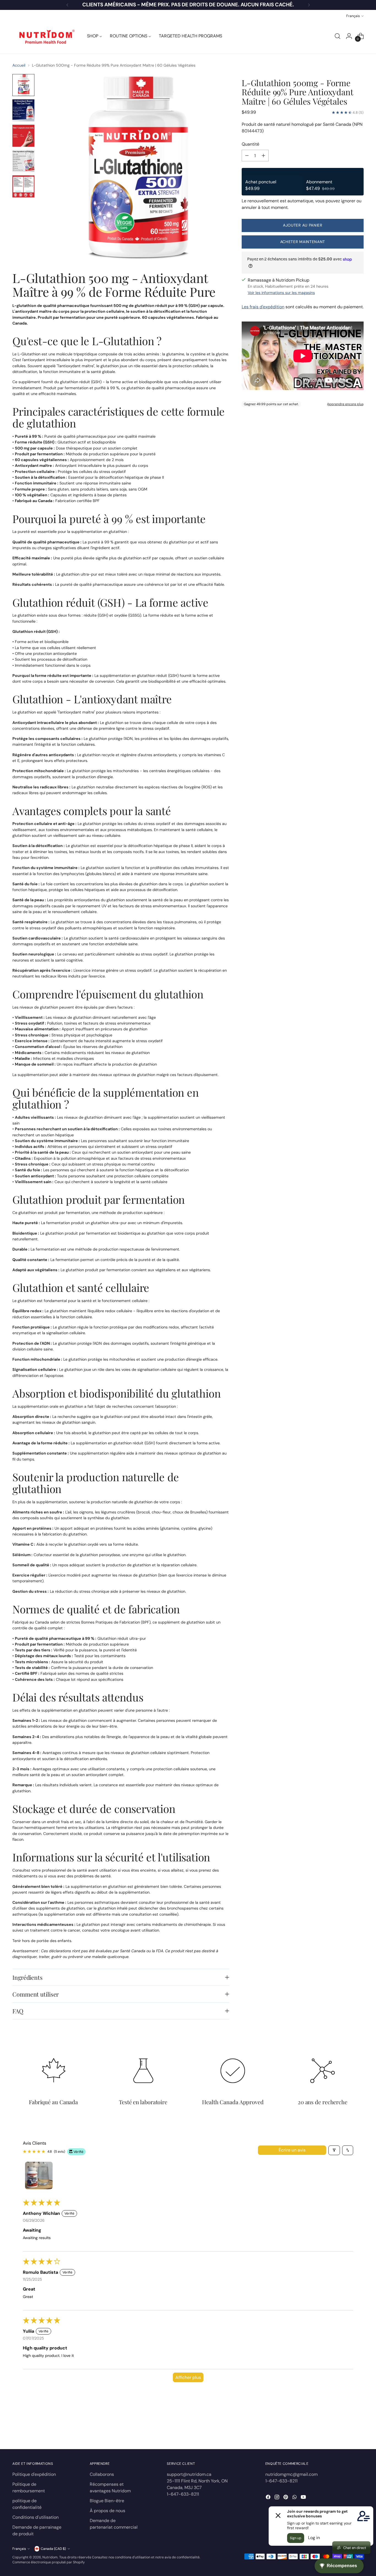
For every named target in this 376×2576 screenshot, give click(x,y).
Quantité (250, 144)
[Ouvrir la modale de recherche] (337, 36)
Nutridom (50, 2557)
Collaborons (102, 2474)
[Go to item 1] (39, 2175)
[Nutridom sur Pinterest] (286, 2498)
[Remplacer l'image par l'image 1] (23, 85)
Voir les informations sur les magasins (281, 293)
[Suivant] (309, 5)
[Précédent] (67, 5)
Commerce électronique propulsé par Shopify (49, 2562)
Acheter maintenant (303, 242)
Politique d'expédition (34, 2474)
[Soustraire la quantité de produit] (247, 156)
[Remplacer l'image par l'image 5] (23, 186)
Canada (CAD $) (53, 2549)
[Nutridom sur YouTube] (304, 2498)
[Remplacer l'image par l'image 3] (23, 136)
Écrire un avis (292, 2150)
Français (353, 16)
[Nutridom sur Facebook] (269, 2498)
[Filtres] (334, 2150)
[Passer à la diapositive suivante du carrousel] (359, 2430)
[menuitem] (95, 36)
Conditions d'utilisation (36, 2517)
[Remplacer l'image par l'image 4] (23, 161)
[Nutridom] (45, 36)
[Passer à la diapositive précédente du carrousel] (346, 2430)
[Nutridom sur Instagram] (277, 2498)
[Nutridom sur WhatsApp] (295, 2498)
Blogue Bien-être (107, 2501)
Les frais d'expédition (263, 307)
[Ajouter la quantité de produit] (263, 156)
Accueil (19, 65)
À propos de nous (107, 2511)
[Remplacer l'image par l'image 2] (23, 110)
